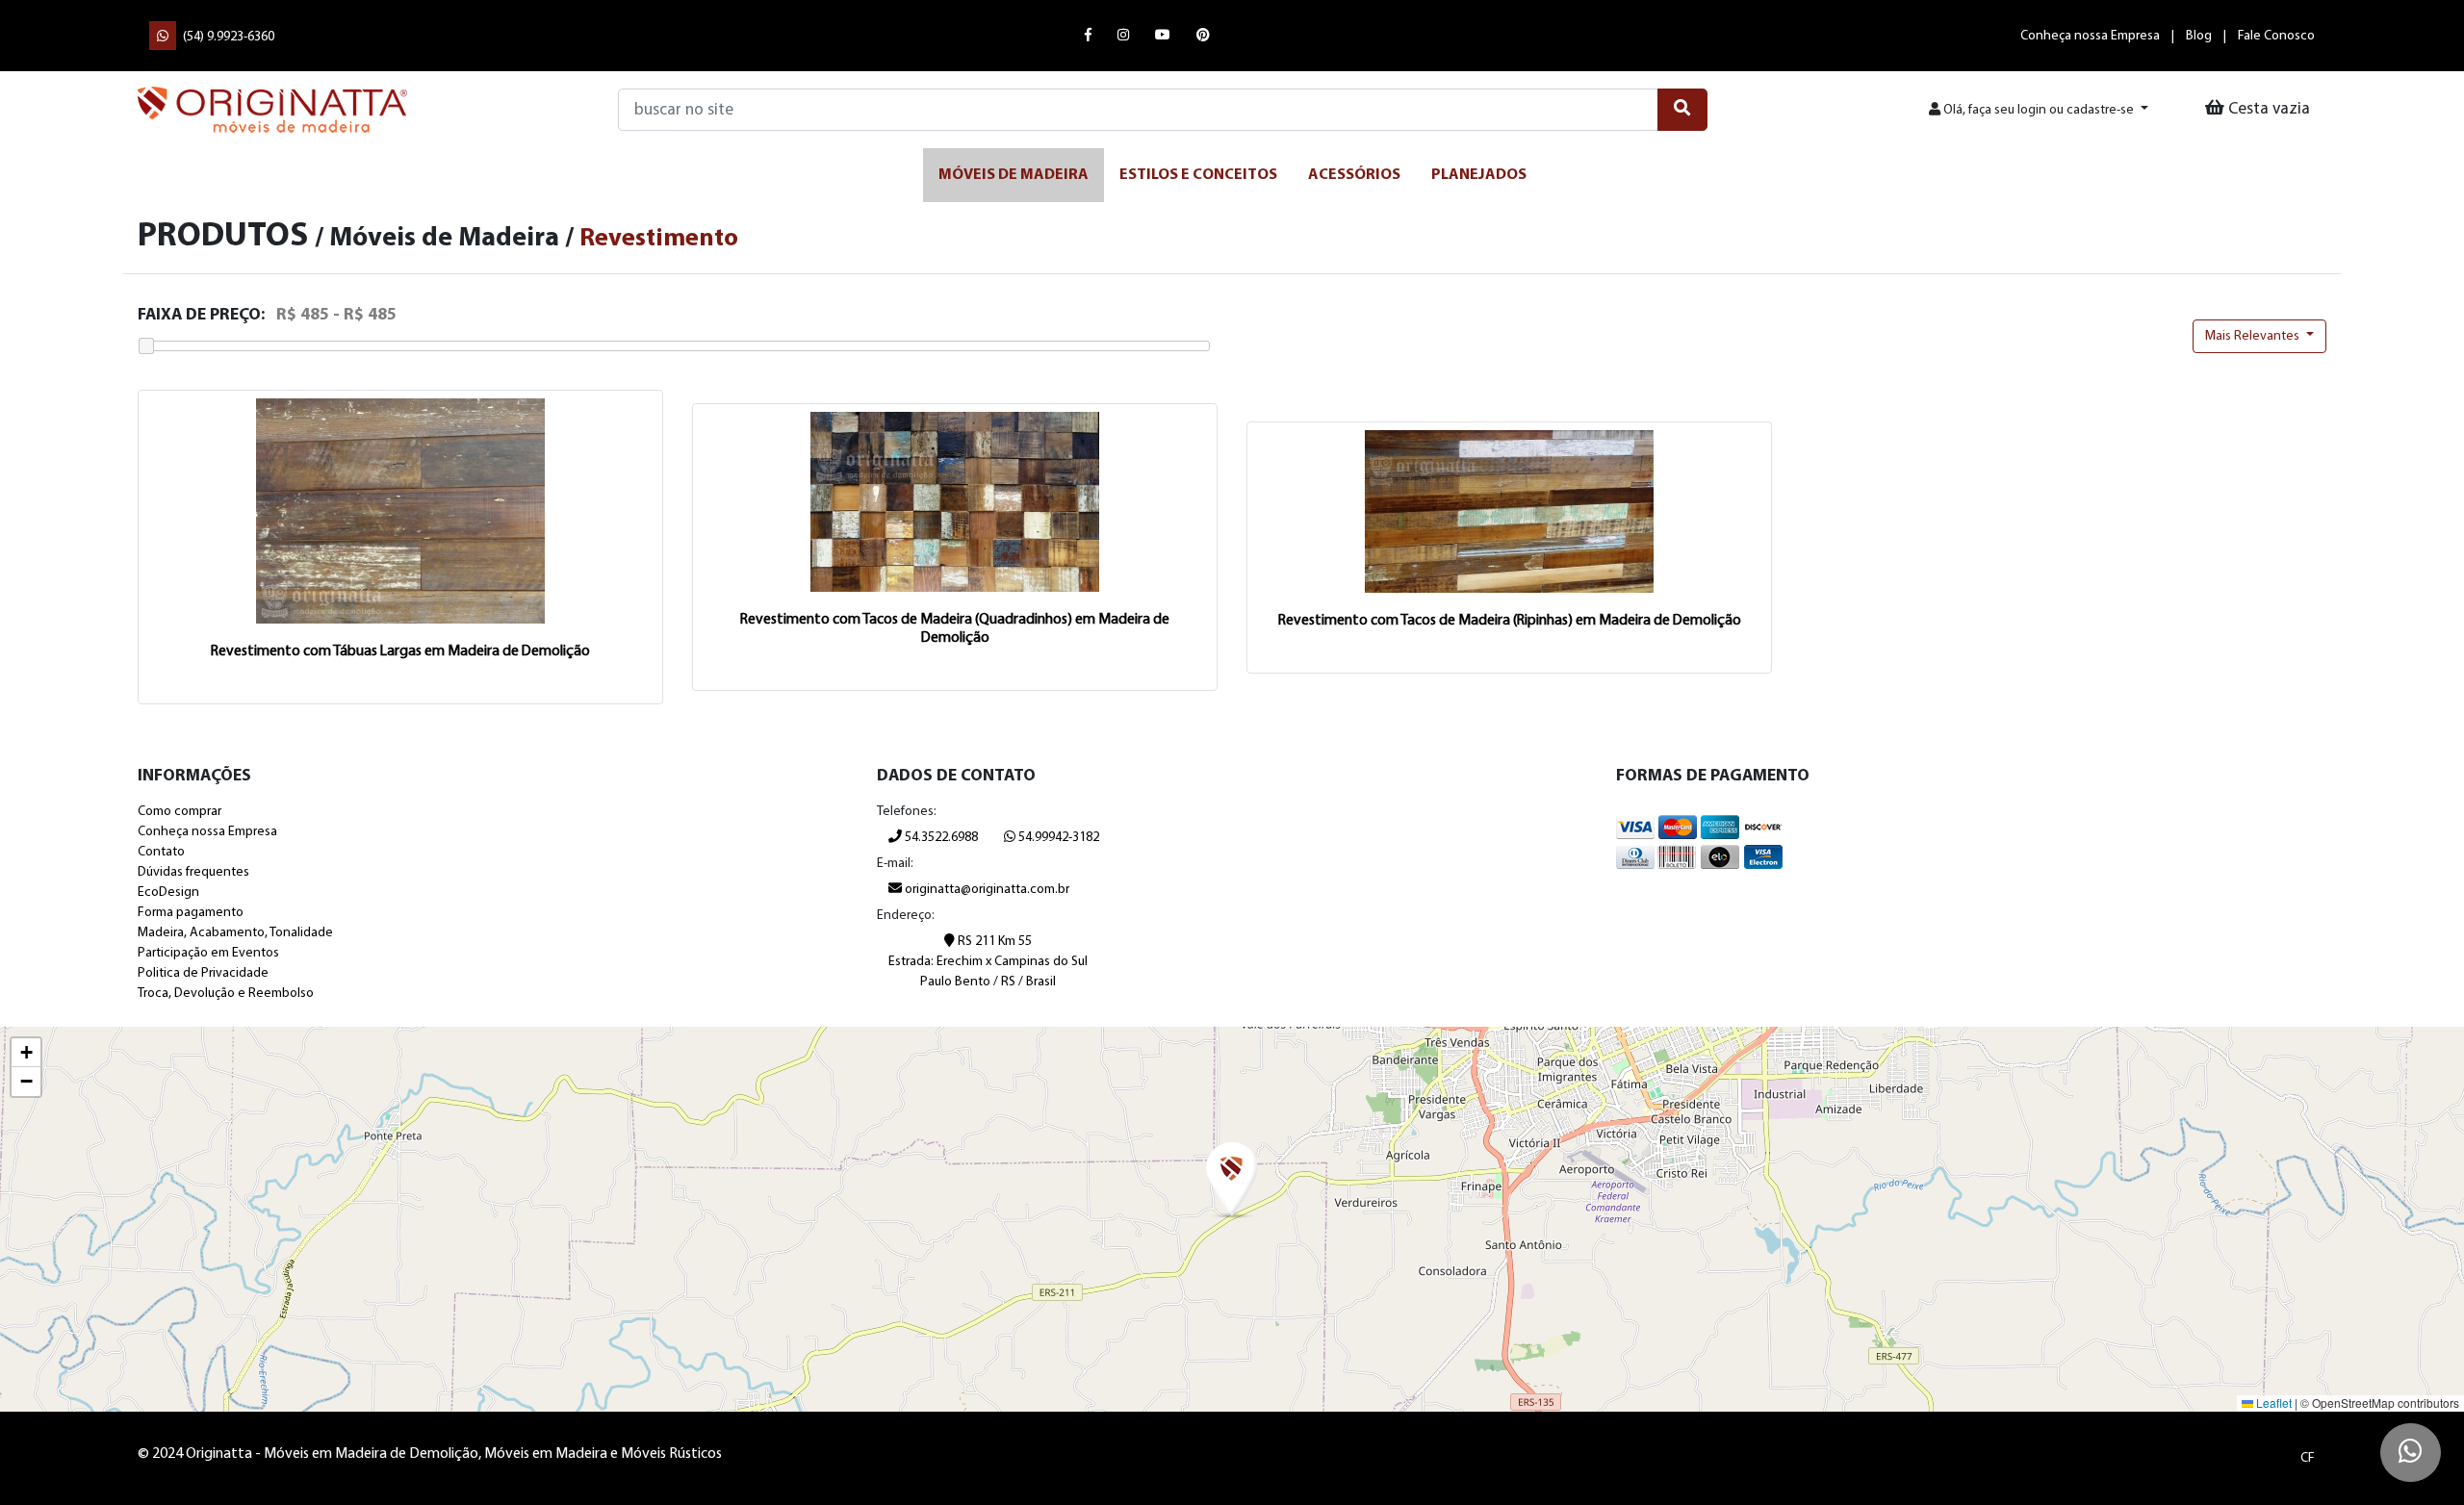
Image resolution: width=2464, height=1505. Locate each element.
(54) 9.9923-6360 (227, 37)
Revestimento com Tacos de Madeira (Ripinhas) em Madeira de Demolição (1510, 621)
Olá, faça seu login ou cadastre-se (2039, 110)
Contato (161, 852)
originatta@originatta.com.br (987, 890)
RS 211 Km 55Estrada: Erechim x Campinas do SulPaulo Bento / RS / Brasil (988, 962)
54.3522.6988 (940, 838)
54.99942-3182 (1057, 838)
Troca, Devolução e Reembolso (226, 994)
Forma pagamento (191, 913)
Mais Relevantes (2254, 336)
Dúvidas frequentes (193, 872)
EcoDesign (168, 893)
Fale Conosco (2276, 36)
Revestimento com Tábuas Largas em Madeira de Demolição (400, 651)
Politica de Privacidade (203, 973)
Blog (2199, 36)
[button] (1232, 1181)
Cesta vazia (2267, 109)
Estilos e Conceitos (1198, 175)
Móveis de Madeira (1014, 175)
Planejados (1479, 175)
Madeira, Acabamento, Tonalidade (235, 933)
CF (2308, 1458)
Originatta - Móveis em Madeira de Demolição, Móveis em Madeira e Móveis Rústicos (272, 110)
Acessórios (1354, 175)
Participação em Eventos (208, 953)
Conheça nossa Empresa (2090, 36)
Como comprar (180, 812)
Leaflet (2272, 1403)
